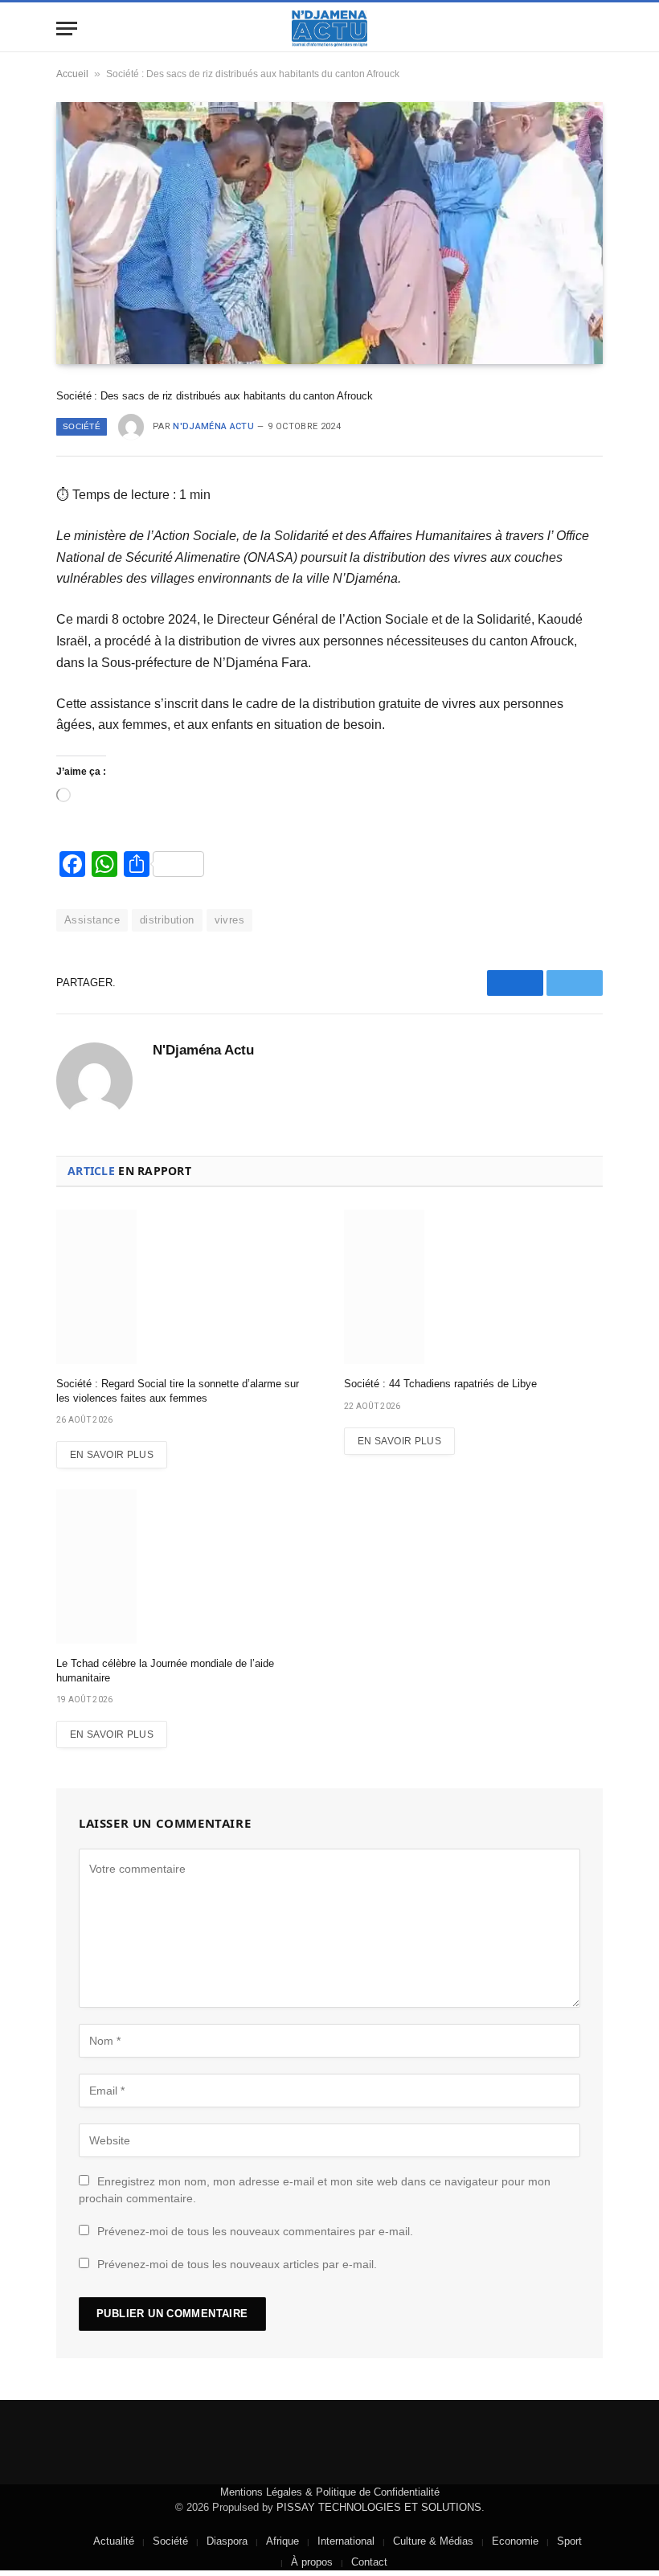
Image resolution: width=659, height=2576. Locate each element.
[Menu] (67, 29)
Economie (515, 2541)
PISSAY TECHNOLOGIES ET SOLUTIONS (379, 2507)
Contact (369, 2562)
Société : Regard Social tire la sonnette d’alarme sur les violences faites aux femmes (178, 1391)
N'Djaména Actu (213, 426)
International (346, 2541)
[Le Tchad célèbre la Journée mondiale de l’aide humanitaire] (186, 1566)
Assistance (92, 920)
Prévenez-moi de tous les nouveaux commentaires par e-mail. (255, 2231)
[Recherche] (596, 29)
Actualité (114, 2541)
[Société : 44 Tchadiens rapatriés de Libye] (473, 1287)
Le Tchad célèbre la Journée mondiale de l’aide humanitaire (165, 1671)
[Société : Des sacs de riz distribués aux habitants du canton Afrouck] (329, 233)
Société (82, 426)
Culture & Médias (433, 2541)
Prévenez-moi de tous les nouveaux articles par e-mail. (237, 2264)
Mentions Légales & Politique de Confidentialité (330, 2492)
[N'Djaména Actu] (329, 29)
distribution (167, 920)
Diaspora (227, 2541)
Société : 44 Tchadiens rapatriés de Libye (440, 1384)
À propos (312, 2562)
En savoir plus (112, 1455)
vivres (229, 920)
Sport (569, 2541)
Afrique (282, 2541)
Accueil (72, 74)
